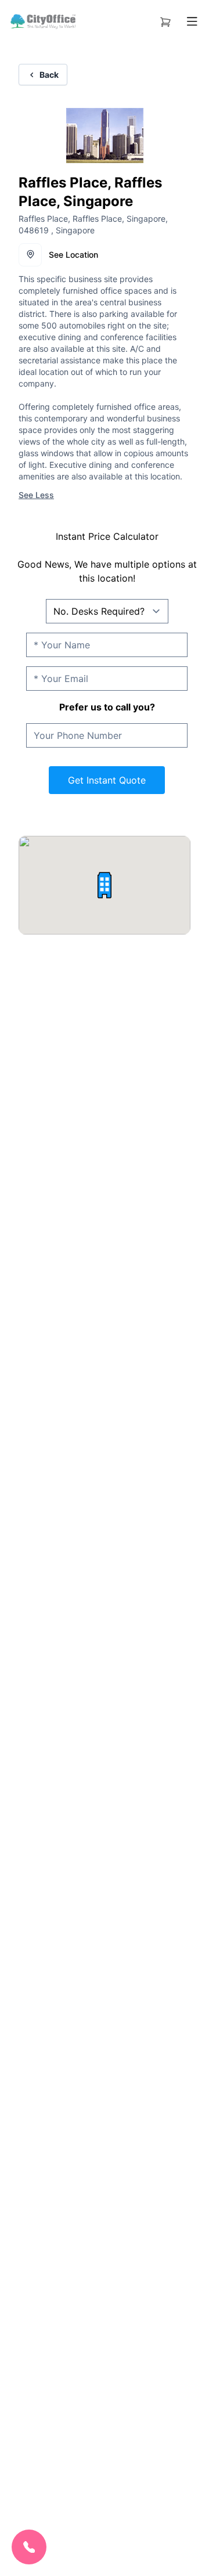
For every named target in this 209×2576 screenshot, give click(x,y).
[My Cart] (165, 20)
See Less (36, 495)
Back (49, 75)
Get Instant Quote (107, 780)
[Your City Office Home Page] (42, 21)
